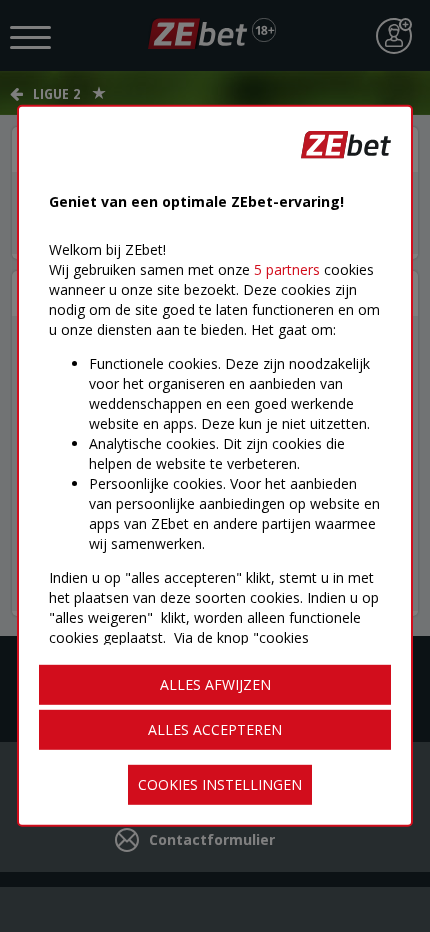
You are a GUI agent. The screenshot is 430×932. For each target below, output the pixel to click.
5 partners (287, 269)
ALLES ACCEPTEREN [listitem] (215, 729)
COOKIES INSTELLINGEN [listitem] (220, 784)
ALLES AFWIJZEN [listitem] (215, 684)
